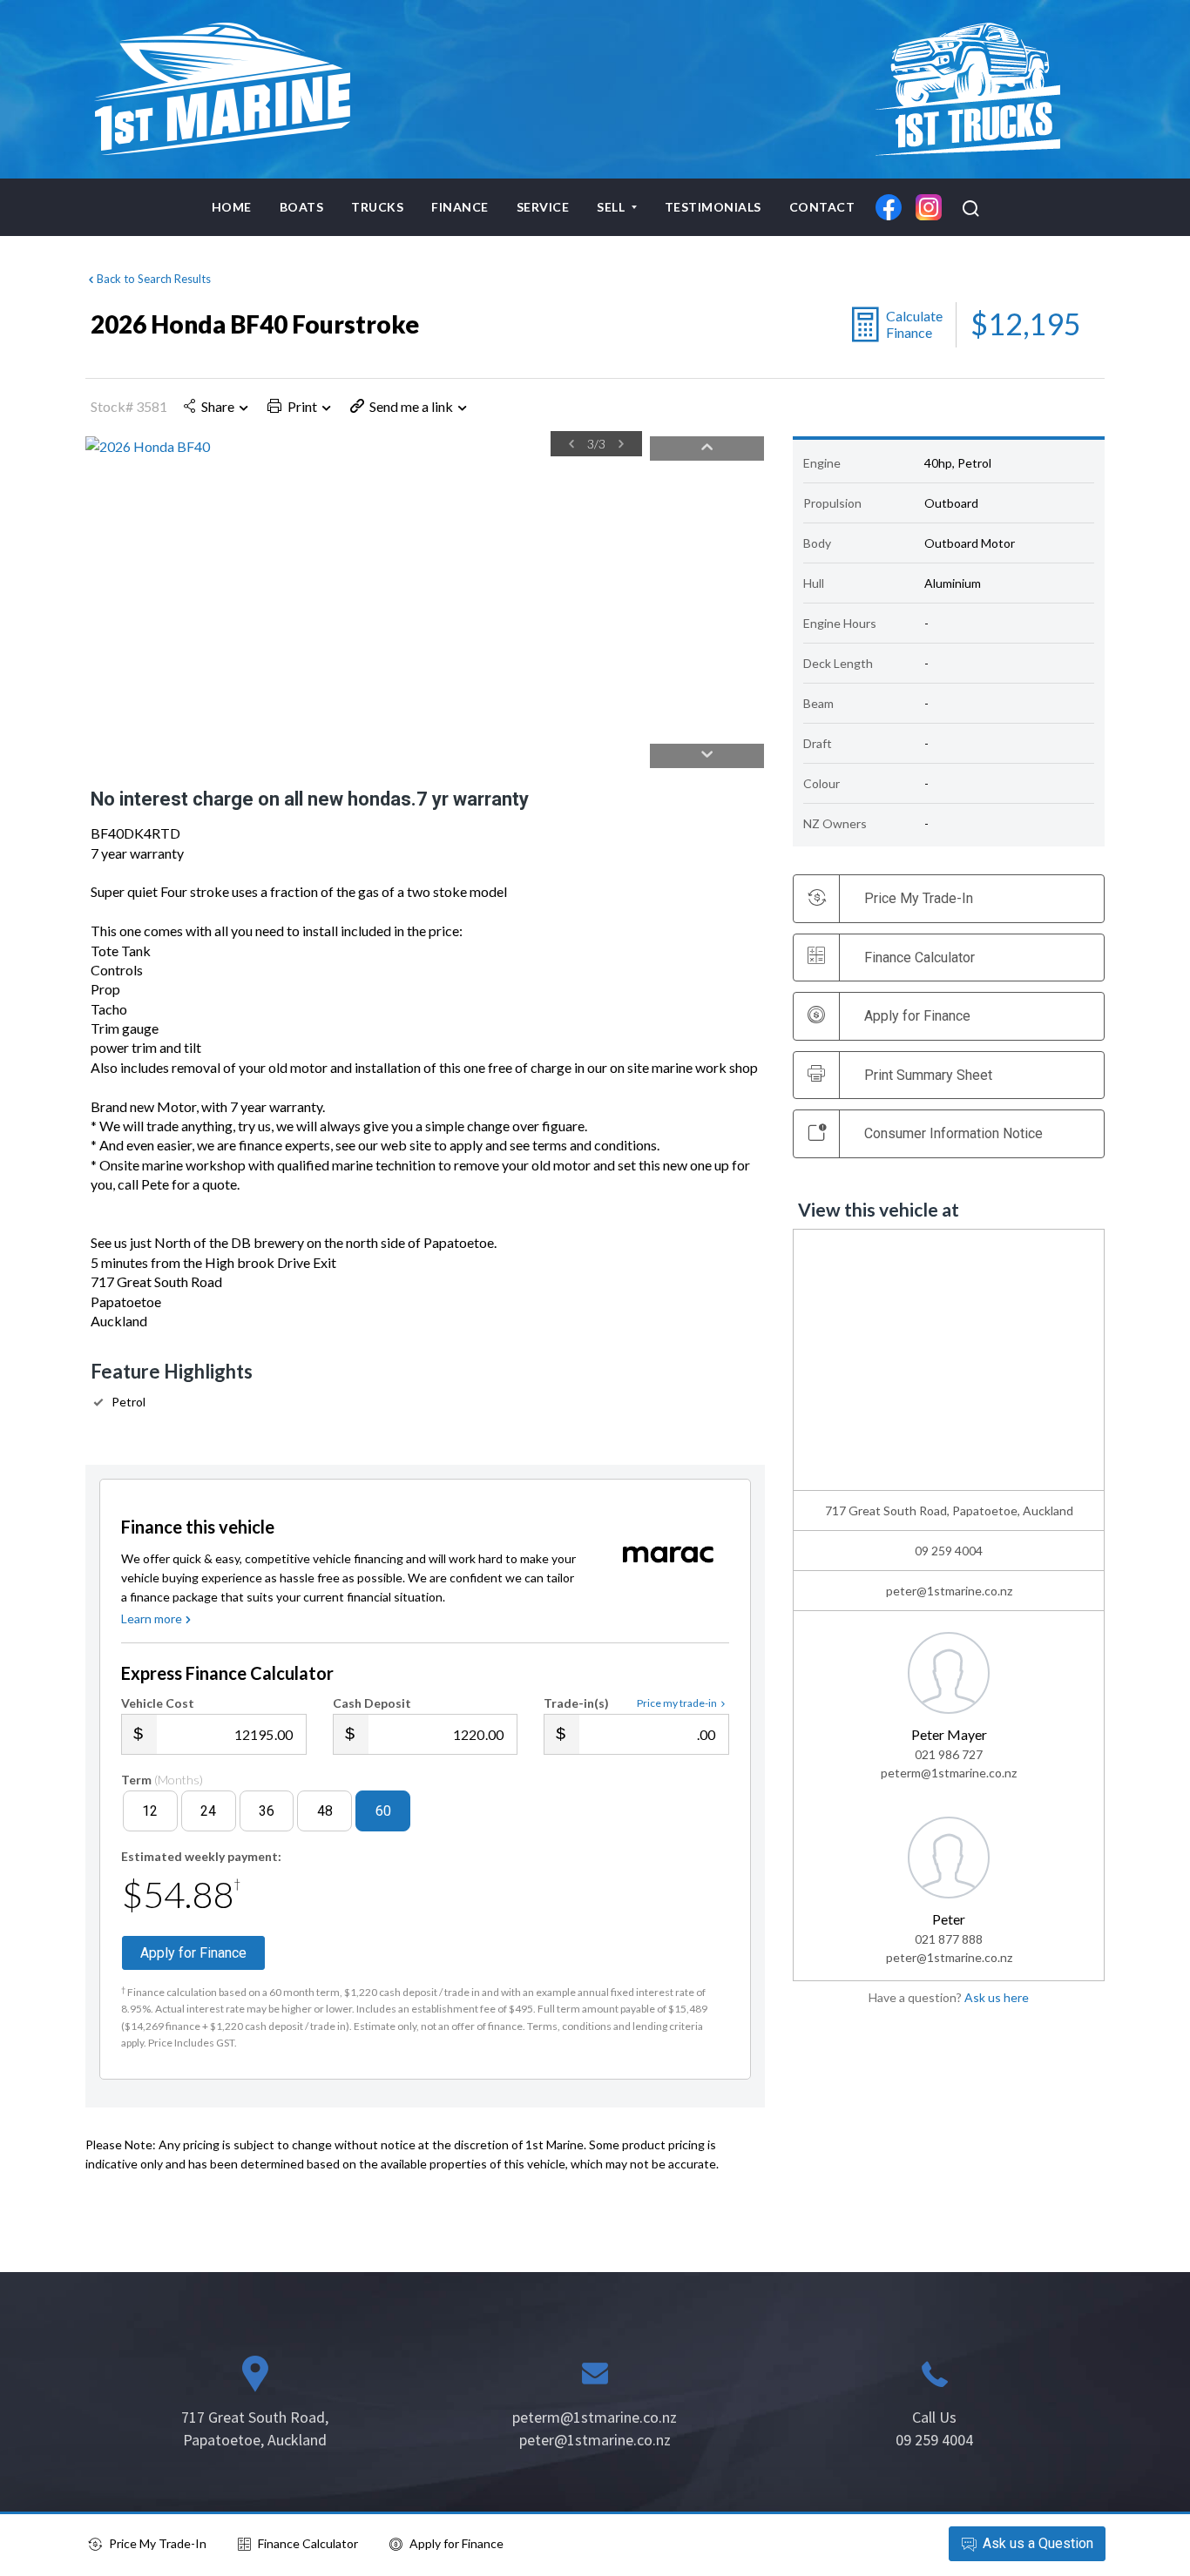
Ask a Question (1038, 2543)
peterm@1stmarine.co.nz (949, 1773)
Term (162, 1780)
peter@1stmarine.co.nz (949, 1591)
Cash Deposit (372, 1703)
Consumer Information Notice (953, 1133)
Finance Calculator (920, 958)
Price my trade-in (677, 1703)
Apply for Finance (456, 2543)
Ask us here (997, 1997)
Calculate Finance (914, 324)
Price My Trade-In (158, 2543)
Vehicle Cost (158, 1703)
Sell (612, 207)
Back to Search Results (154, 279)
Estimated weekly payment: (201, 1856)
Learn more (152, 1618)
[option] (364, 447)
